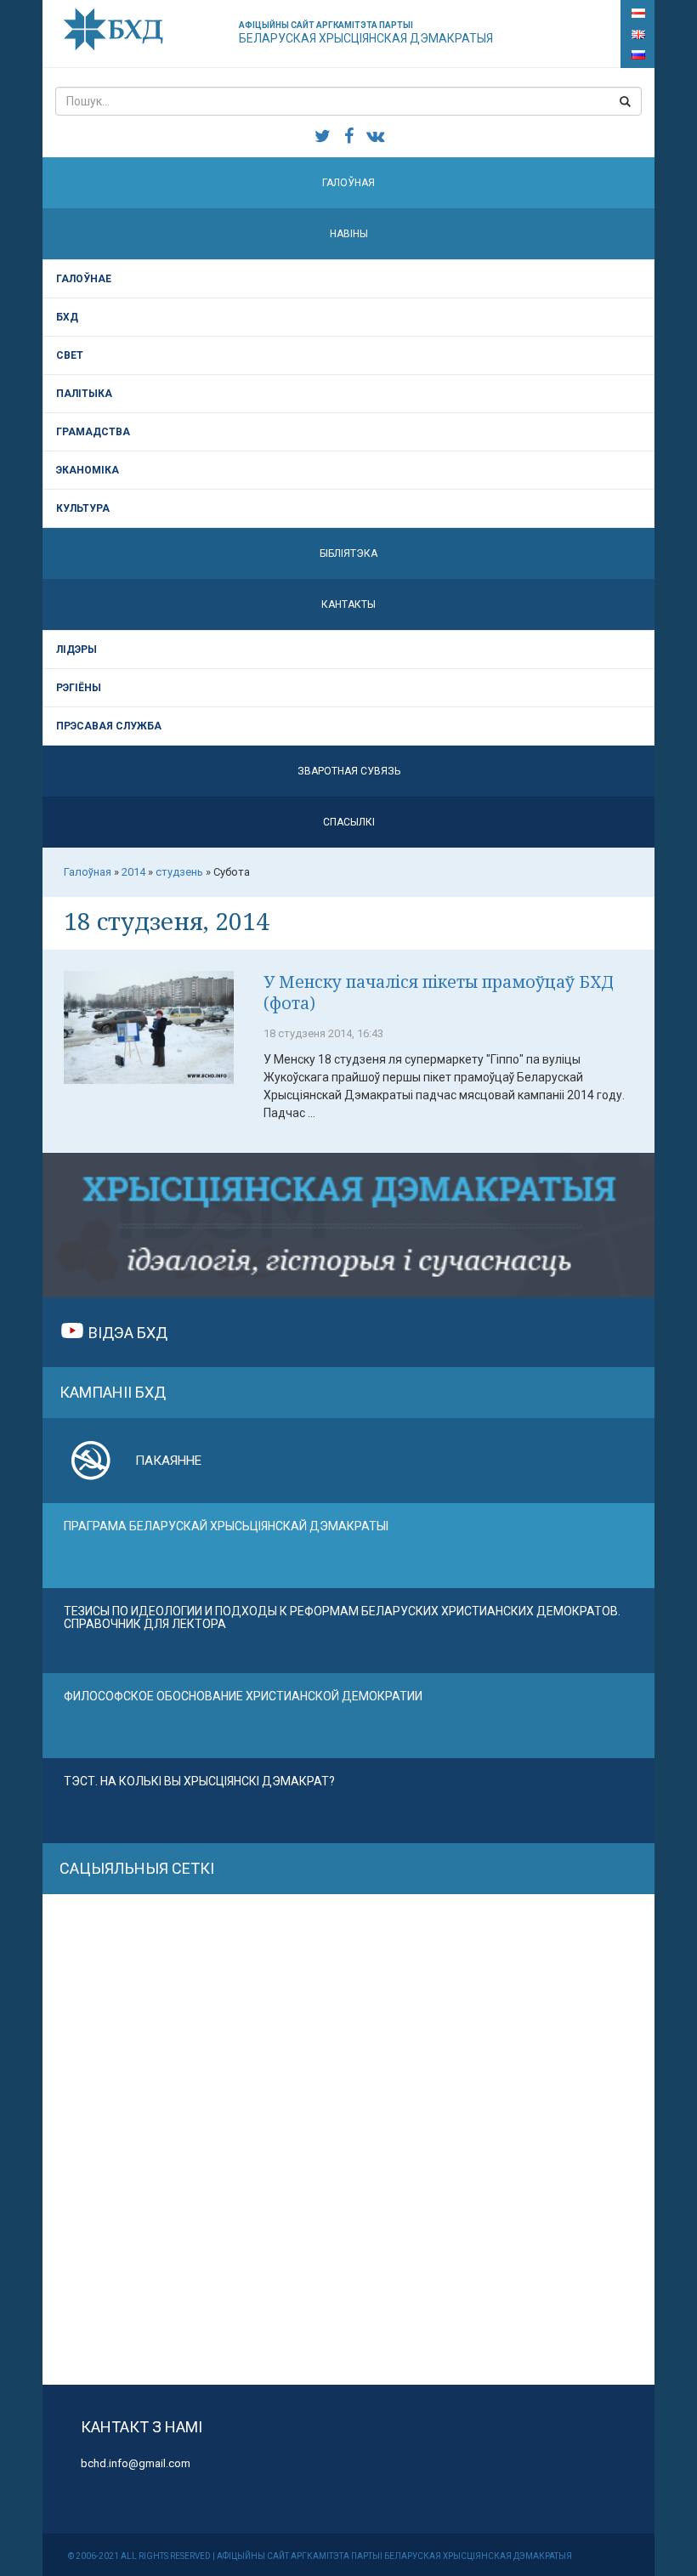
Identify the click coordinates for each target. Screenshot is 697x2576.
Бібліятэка (348, 553)
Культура (83, 508)
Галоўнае (84, 279)
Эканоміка (88, 470)
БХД (67, 317)
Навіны (349, 234)
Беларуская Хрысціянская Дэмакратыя (366, 33)
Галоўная (348, 183)
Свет (70, 355)
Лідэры (76, 650)
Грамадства (93, 432)
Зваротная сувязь (349, 771)
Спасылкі (349, 822)
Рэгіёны (79, 688)
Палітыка (84, 394)
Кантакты (348, 604)
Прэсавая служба (109, 726)
